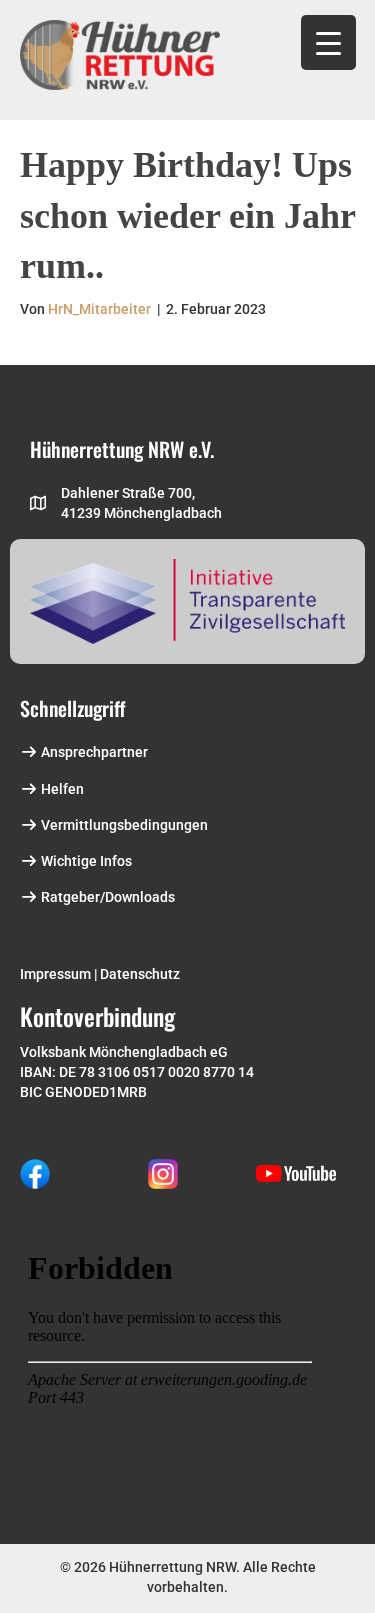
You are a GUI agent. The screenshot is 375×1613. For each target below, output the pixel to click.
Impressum (55, 974)
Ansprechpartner (93, 752)
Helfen (61, 789)
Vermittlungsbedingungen (123, 825)
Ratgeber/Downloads (106, 897)
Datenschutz (140, 974)
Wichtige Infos (85, 861)
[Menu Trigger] (328, 42)
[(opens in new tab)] (35, 1172)
